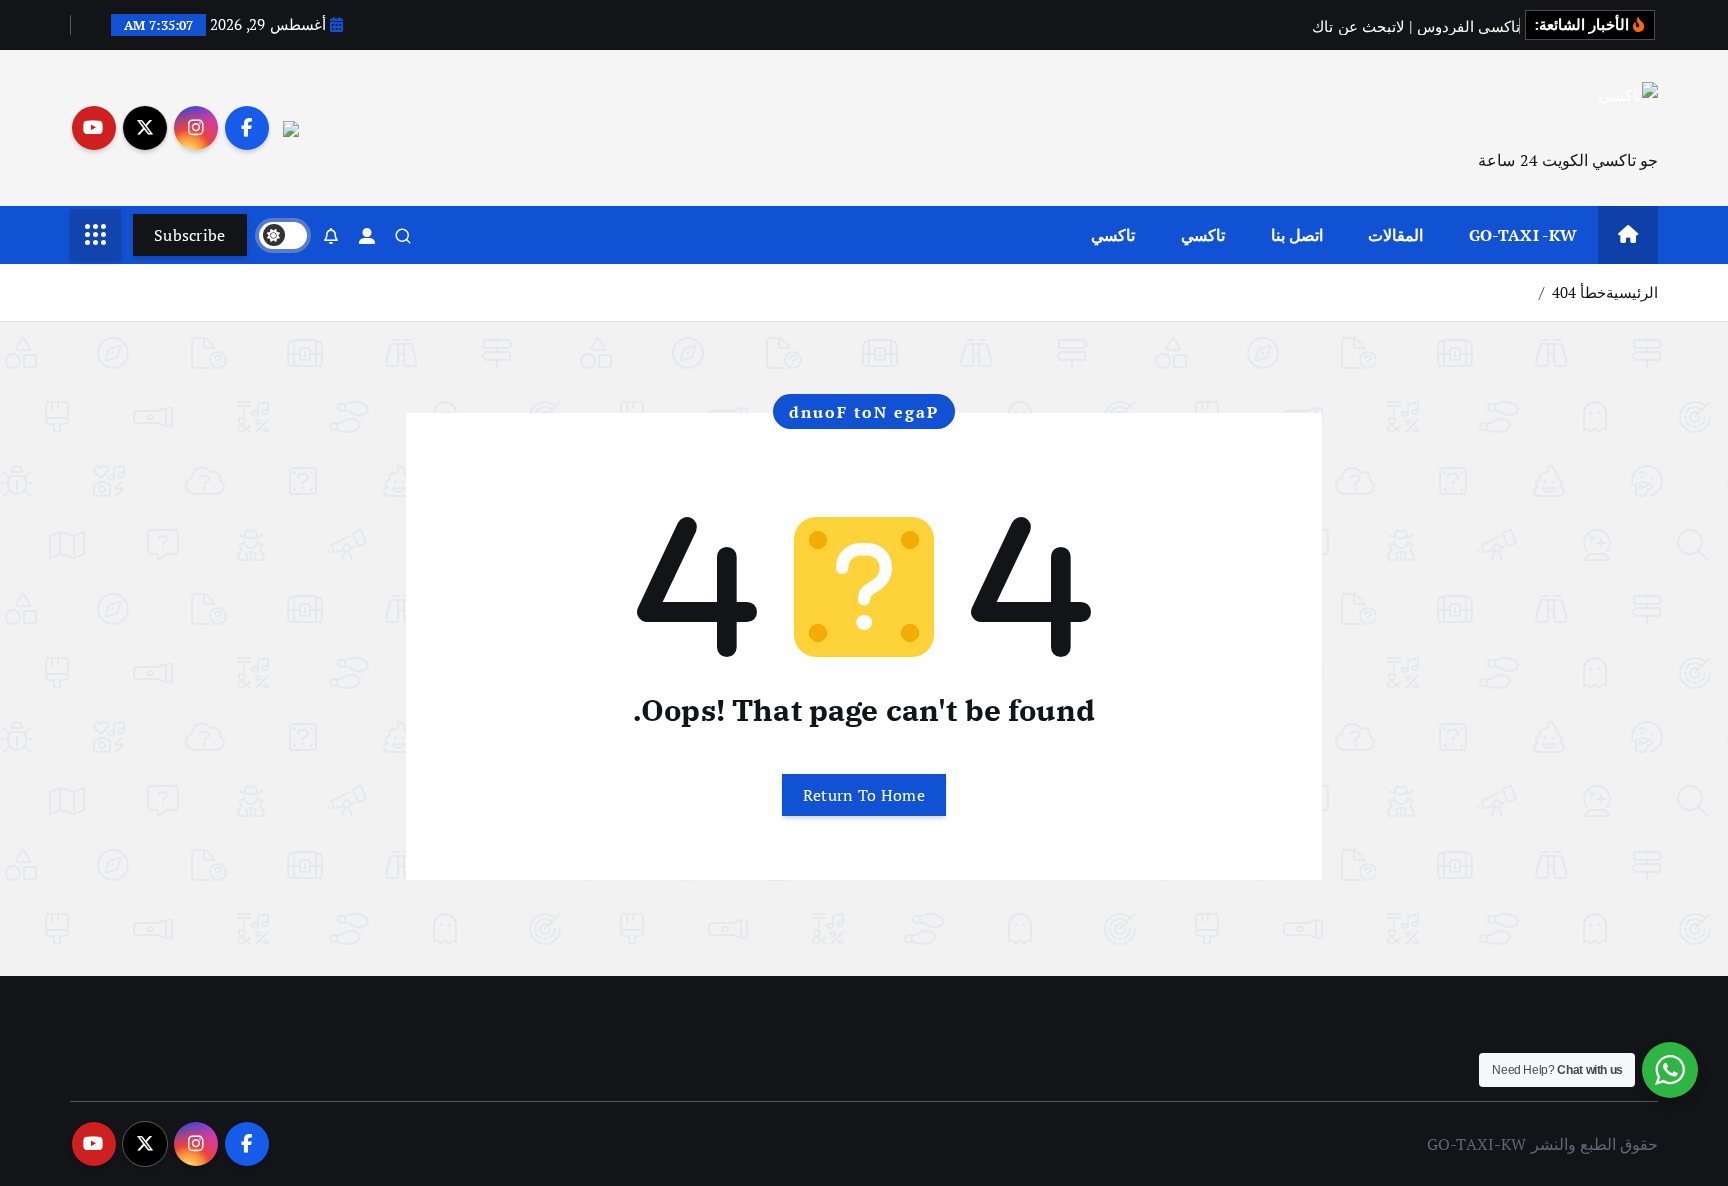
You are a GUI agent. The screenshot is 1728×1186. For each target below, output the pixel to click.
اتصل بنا (1297, 235)
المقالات (1395, 235)
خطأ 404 (1579, 292)
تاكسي (1203, 235)
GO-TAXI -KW (1523, 235)
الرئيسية (1632, 292)
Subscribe (190, 235)
